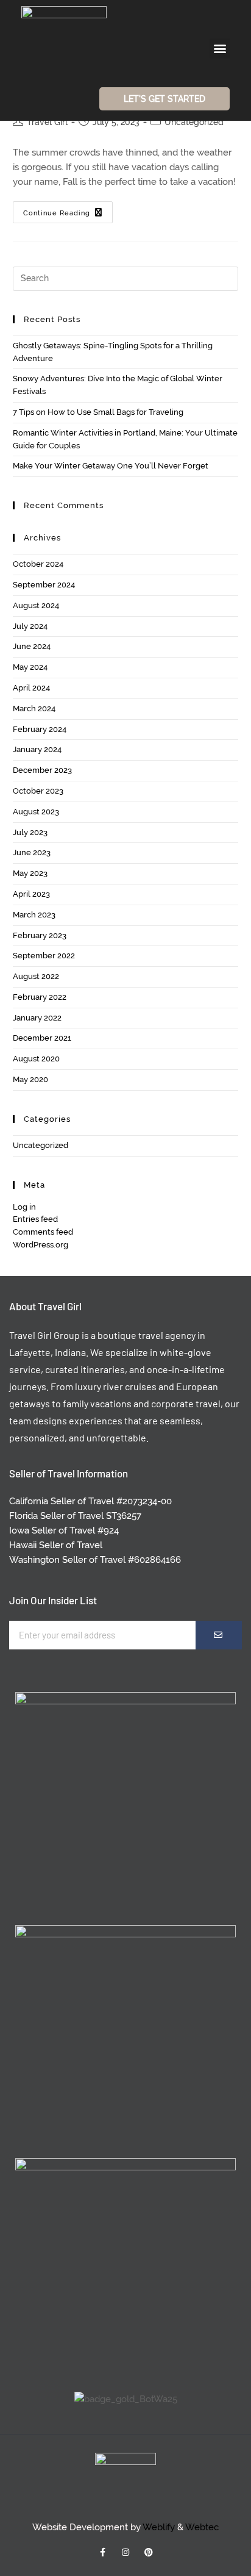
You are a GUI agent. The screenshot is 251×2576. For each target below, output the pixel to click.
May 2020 (30, 1079)
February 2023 (40, 935)
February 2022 (40, 997)
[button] (220, 48)
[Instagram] (125, 2552)
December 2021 (42, 1038)
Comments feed (43, 1232)
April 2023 (31, 894)
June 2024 (32, 646)
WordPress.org (41, 1245)
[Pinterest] (149, 2552)
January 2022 (37, 1018)
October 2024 (38, 564)
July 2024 (30, 626)
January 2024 (37, 749)
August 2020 (36, 1059)
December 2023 (42, 770)
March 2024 (34, 709)
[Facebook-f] (102, 2552)
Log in (24, 1207)
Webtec (202, 2527)
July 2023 (30, 832)
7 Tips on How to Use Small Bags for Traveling (98, 412)
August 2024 (36, 605)
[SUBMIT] (219, 1635)
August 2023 (36, 812)
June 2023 (32, 852)
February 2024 (40, 729)
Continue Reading (68, 209)
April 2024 (31, 688)
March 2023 (34, 915)
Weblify (159, 2527)
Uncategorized (194, 122)
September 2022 (44, 956)
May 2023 (30, 873)
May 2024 (30, 667)
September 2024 (44, 585)
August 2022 (36, 976)
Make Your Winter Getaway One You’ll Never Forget (111, 466)
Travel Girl (47, 122)
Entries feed (35, 1219)
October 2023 (38, 791)
